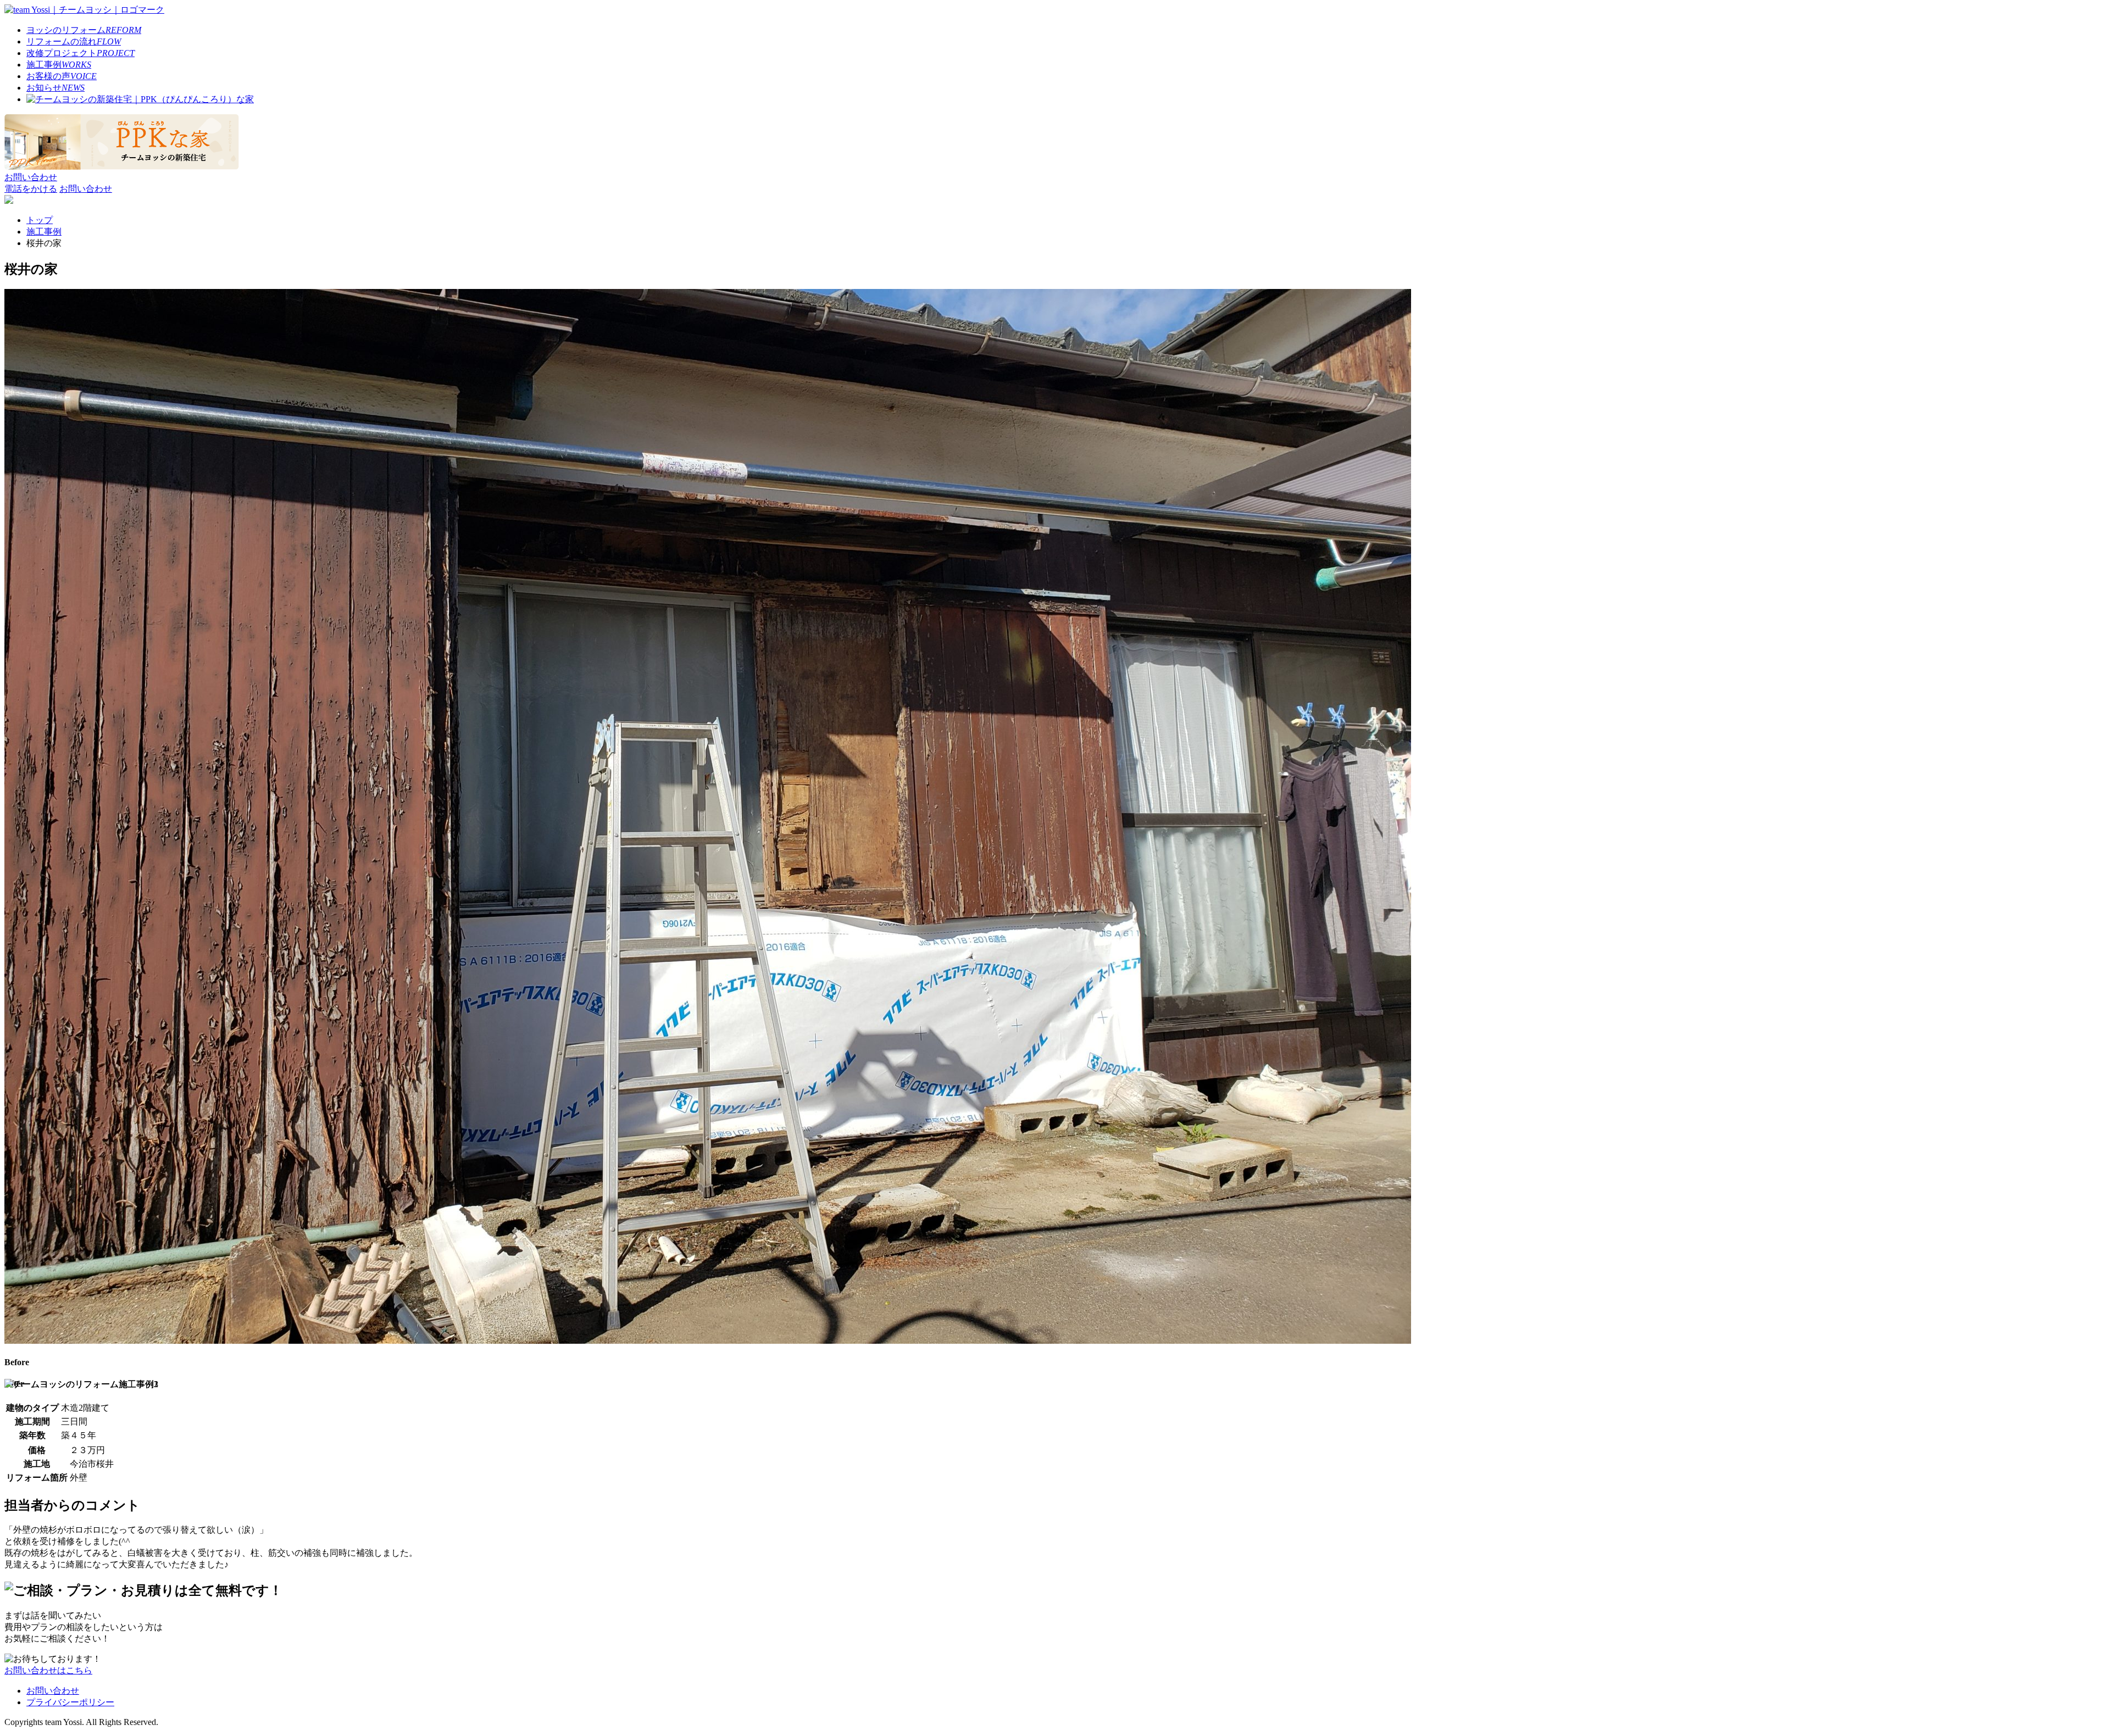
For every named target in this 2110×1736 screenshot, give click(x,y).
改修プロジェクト (80, 53)
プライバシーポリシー (70, 1702)
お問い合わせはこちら (48, 1670)
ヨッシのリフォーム (84, 30)
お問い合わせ (53, 1691)
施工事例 (59, 65)
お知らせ (55, 88)
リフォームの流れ (74, 41)
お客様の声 (62, 76)
